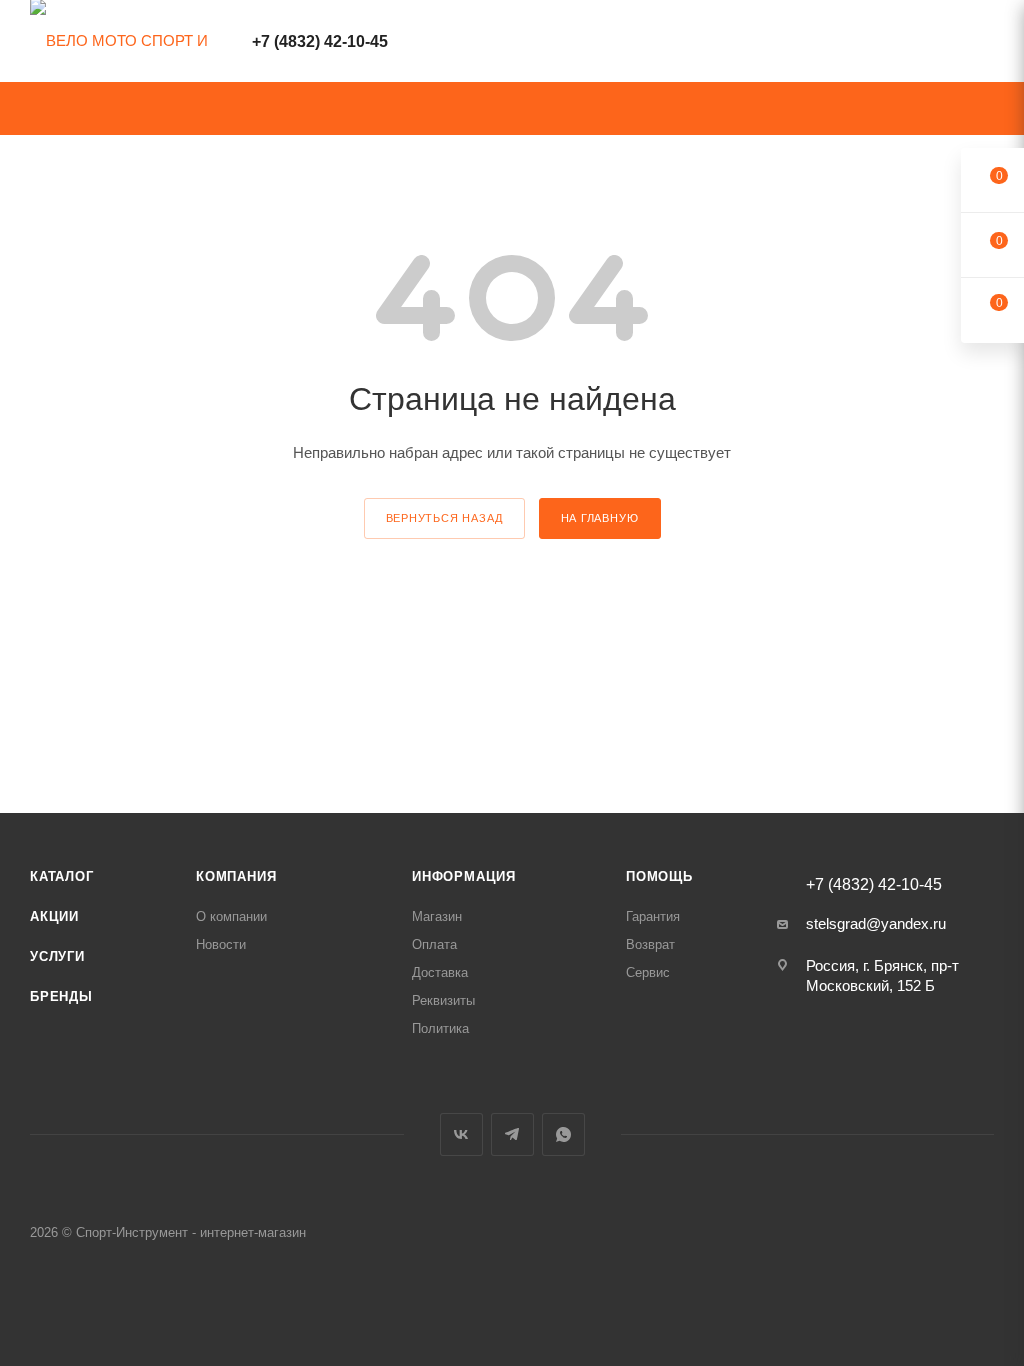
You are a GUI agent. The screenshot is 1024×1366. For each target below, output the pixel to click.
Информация (464, 876)
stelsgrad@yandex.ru (876, 923)
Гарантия (653, 916)
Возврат (650, 944)
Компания (236, 876)
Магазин (437, 916)
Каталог (62, 876)
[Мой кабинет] (985, 44)
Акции (54, 916)
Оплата (434, 944)
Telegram (512, 1134)
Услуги (57, 956)
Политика (440, 1028)
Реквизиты (443, 1000)
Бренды (61, 996)
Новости (221, 944)
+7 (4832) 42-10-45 (320, 41)
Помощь (659, 876)
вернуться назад (444, 518)
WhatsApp (563, 1134)
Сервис (648, 972)
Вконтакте (461, 1134)
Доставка (440, 972)
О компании (231, 916)
